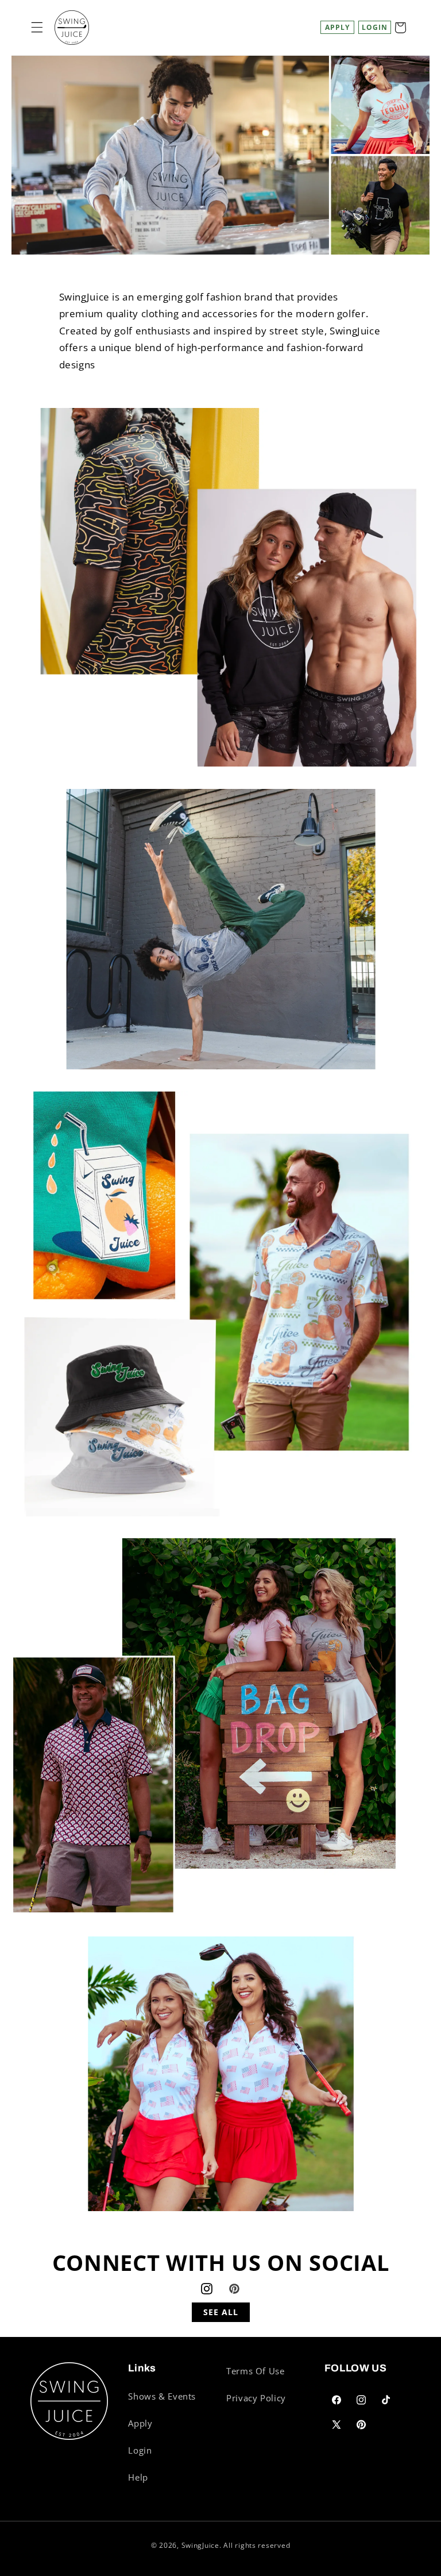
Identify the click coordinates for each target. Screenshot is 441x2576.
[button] (37, 28)
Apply (337, 27)
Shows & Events (162, 2396)
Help (138, 2477)
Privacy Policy (256, 2398)
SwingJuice (200, 2545)
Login (140, 2450)
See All (221, 2312)
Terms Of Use (256, 2371)
